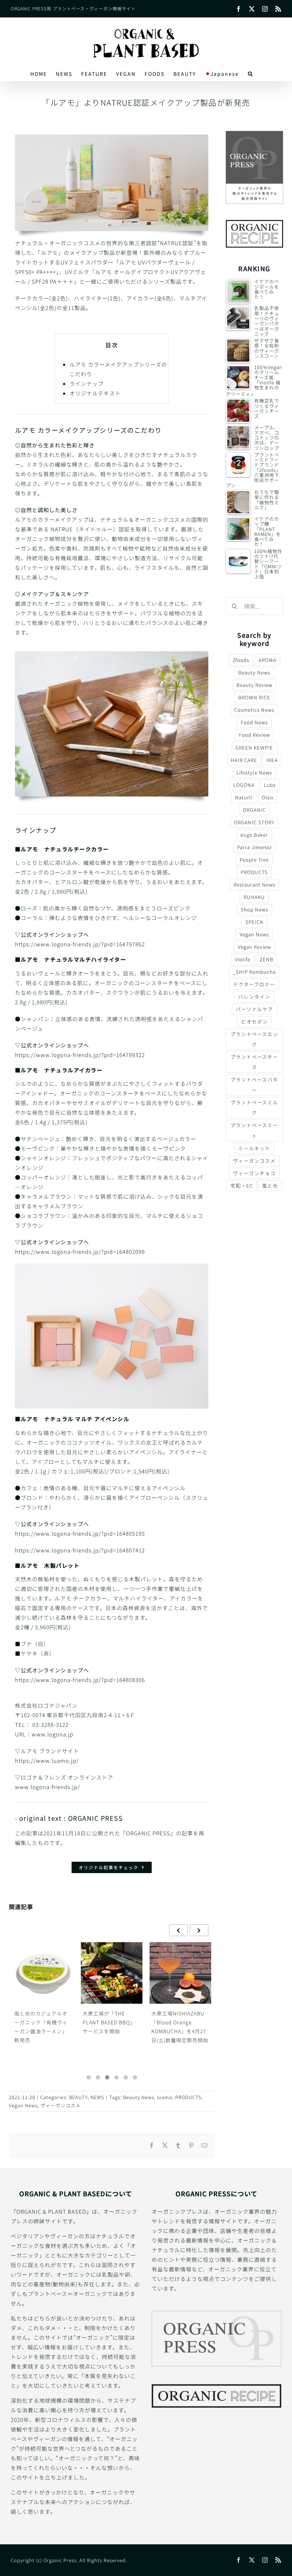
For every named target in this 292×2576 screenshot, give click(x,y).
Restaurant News (254, 884)
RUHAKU (254, 897)
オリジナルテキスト (95, 393)
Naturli (244, 797)
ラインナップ (87, 383)
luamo (165, 2097)
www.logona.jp (53, 1734)
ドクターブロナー (254, 984)
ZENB (267, 959)
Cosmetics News (254, 710)
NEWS (97, 2097)
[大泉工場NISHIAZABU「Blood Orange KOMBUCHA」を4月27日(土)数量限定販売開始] (112, 1973)
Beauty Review (254, 685)
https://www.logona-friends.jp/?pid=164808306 (80, 1680)
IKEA (272, 760)
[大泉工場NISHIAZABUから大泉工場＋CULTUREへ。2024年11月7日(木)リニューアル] (181, 1973)
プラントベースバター (254, 1085)
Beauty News (139, 2097)
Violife (243, 959)
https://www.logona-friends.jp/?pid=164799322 (83, 1055)
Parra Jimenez (254, 847)
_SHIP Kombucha (254, 972)
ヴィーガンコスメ (61, 2105)
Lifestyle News (254, 772)
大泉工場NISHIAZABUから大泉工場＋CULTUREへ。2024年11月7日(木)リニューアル (180, 2027)
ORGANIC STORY (254, 822)
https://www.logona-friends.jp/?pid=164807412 (80, 1550)
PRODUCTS (188, 2097)
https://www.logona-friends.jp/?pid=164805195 (80, 1533)
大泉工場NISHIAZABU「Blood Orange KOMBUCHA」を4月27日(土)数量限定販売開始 (111, 2027)
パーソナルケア (254, 1009)
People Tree (254, 859)
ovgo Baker (254, 835)
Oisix (268, 797)
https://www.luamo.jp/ (47, 1760)
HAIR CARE (244, 760)
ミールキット (254, 1148)
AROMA (267, 660)
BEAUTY (78, 2097)
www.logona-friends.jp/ (48, 1787)
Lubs (270, 785)
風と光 (270, 1186)
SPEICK (254, 922)
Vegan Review (254, 947)
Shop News (254, 909)
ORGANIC (254, 810)
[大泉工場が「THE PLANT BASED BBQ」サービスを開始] (43, 1973)
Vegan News (23, 2105)
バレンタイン (254, 997)
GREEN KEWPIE (254, 747)
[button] (251, 74)
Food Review (254, 735)
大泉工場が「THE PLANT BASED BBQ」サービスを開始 (41, 2022)
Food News (254, 722)
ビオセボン (254, 1021)
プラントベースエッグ (254, 1039)
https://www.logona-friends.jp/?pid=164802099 (80, 1252)
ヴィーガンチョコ (254, 1173)
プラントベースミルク (254, 1107)
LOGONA (244, 785)
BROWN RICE (254, 697)
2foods (241, 660)
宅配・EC (242, 1186)
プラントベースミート (254, 1130)
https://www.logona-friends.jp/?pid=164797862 (80, 944)
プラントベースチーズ (254, 1062)
